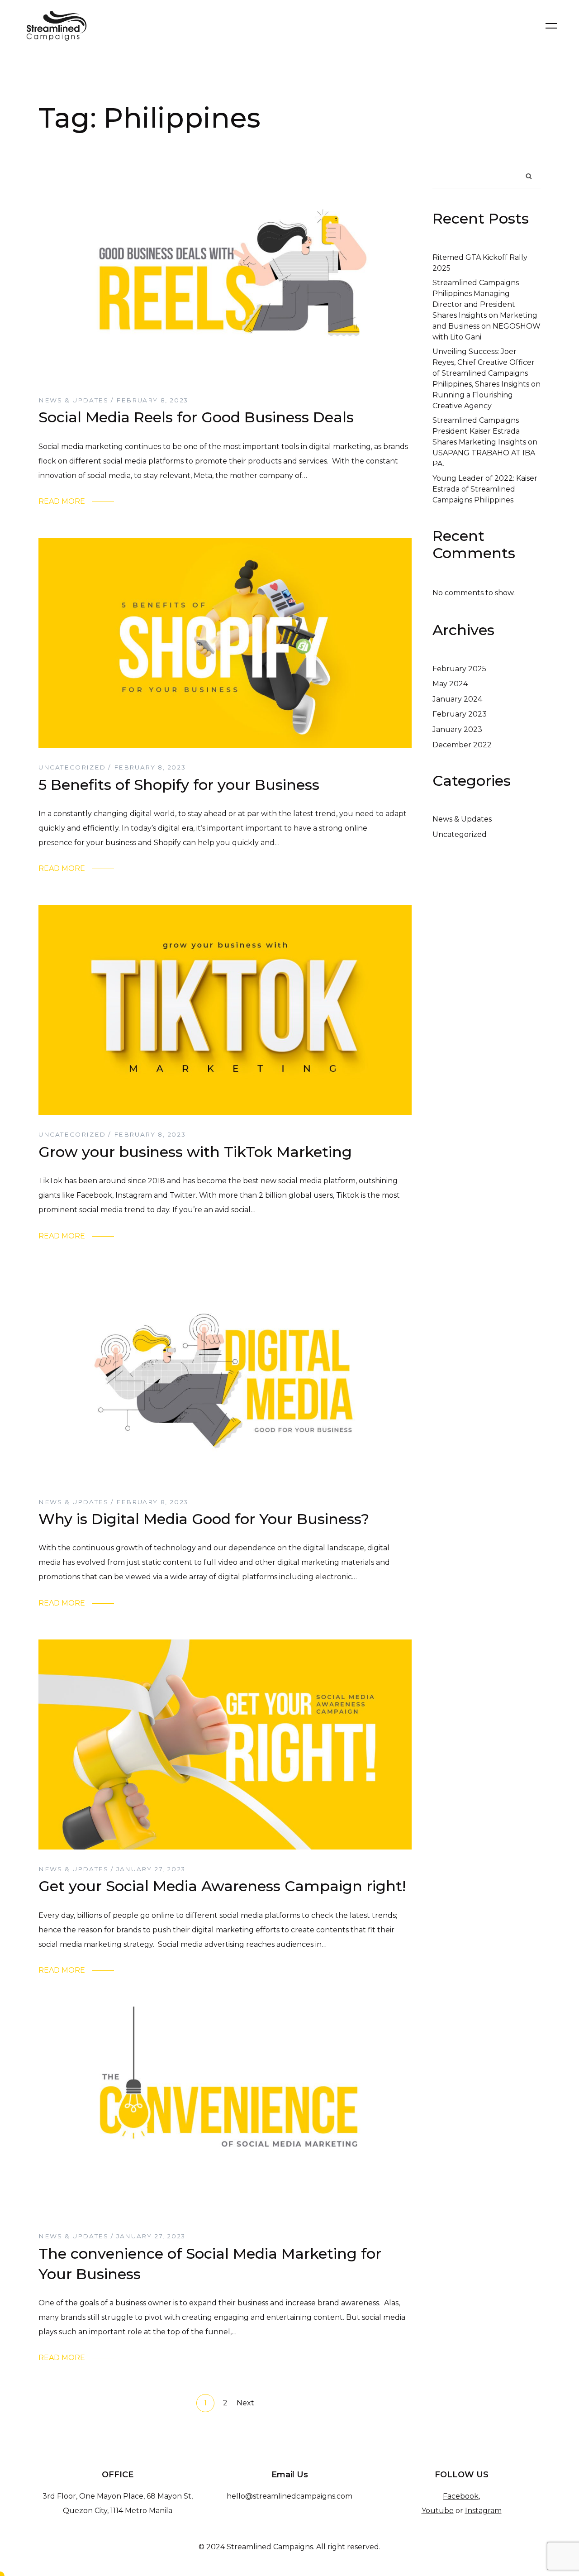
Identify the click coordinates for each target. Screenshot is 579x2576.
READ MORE (62, 501)
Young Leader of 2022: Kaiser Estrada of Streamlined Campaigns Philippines (485, 489)
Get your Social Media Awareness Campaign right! (222, 1886)
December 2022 (462, 745)
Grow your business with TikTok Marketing (195, 1152)
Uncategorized (460, 834)
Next (245, 2403)
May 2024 (450, 684)
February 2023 (460, 714)
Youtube (438, 2511)
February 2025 (459, 669)
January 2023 (457, 729)
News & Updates (462, 819)
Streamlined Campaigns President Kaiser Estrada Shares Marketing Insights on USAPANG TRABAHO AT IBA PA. (485, 442)
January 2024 (457, 699)
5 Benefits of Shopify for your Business (179, 785)
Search (529, 176)
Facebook (461, 2496)
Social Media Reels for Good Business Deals (196, 417)
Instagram (483, 2511)
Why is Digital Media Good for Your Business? (204, 1519)
